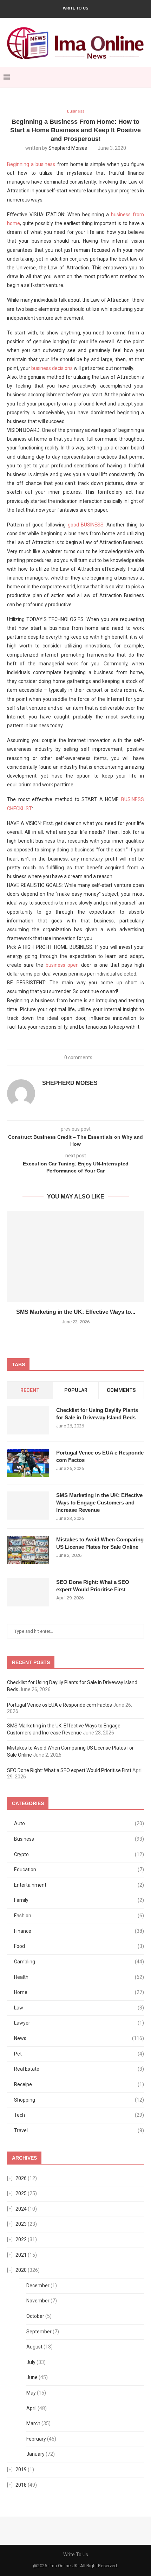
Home (79, 1992)
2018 (21, 2485)
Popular (76, 1390)
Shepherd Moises (68, 148)
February (36, 2439)
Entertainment (79, 1885)
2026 (21, 2178)
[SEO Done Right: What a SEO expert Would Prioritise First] (28, 1592)
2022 (21, 2239)
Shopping (79, 2100)
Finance (79, 1931)
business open (62, 965)
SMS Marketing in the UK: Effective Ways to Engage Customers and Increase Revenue (99, 1503)
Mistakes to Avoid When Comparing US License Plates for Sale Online (100, 1543)
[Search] (144, 77)
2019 (21, 2469)
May (31, 2393)
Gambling (79, 1962)
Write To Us (75, 8)
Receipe (79, 2084)
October (35, 2316)
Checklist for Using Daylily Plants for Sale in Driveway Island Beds (97, 1414)
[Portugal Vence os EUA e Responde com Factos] (28, 1463)
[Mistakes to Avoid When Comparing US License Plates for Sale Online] (28, 1550)
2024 (21, 2209)
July (31, 2362)
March (33, 2423)
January (35, 2454)
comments (121, 1390)
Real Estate (79, 2069)
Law (79, 2008)
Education (79, 1869)
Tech (79, 2115)
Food (79, 1946)
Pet (79, 2054)
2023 (21, 2224)
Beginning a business (31, 164)
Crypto (79, 1854)
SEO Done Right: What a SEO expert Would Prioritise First (93, 1586)
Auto (79, 1823)
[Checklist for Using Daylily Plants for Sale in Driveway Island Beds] (28, 1420)
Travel (79, 2130)
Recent (30, 1390)
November (38, 2301)
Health (79, 1977)
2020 (21, 2270)
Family (79, 1900)
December (38, 2286)
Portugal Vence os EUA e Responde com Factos (100, 1456)
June (32, 2377)
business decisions (52, 368)
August (34, 2347)
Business (79, 1839)
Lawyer (79, 2023)
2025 (21, 2193)
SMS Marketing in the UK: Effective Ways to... (76, 1312)
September (39, 2332)
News (79, 2038)
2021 (21, 2255)
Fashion (79, 1916)
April (31, 2408)
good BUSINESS (86, 525)
